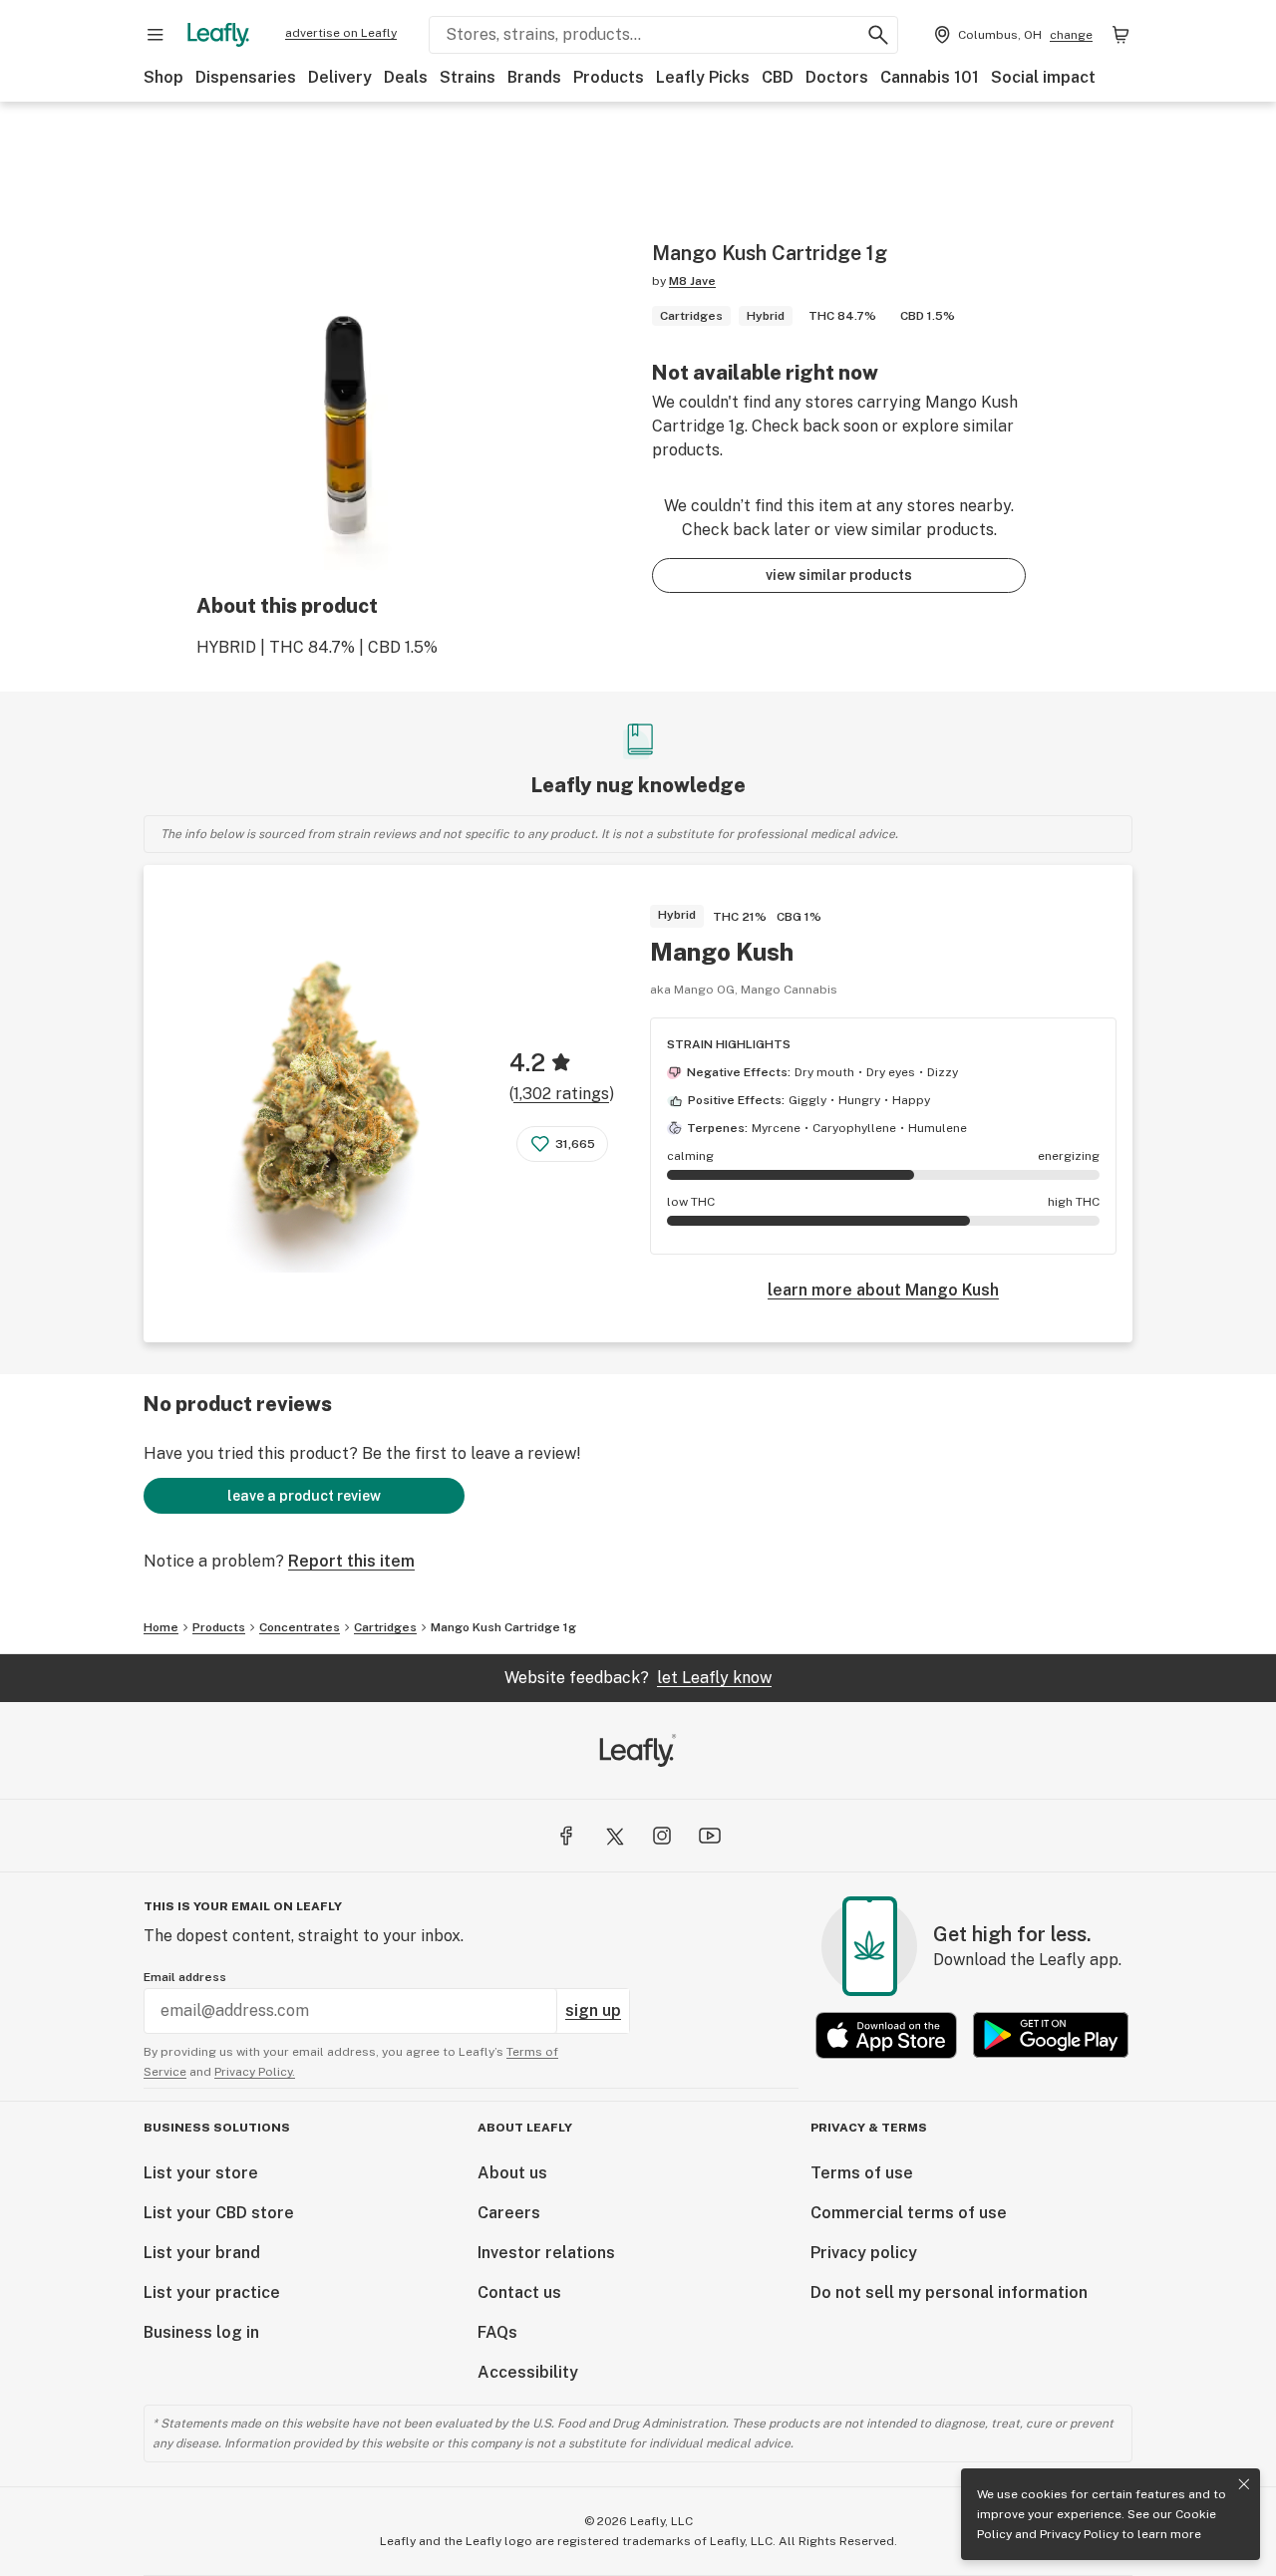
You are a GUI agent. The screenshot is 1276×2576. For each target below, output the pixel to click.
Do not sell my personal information (949, 2292)
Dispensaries (246, 77)
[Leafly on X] (614, 1836)
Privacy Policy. (255, 2072)
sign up (593, 2010)
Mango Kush (722, 952)
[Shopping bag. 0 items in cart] (1120, 35)
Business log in (201, 2332)
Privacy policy (864, 2253)
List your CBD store (219, 2213)
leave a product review (304, 1496)
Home (161, 1627)
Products (609, 77)
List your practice (212, 2292)
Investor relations (546, 2253)
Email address (185, 1977)
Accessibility (528, 2372)
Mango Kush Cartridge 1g (503, 1627)
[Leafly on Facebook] (566, 1836)
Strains (468, 77)
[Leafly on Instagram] (662, 1836)
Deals (406, 77)
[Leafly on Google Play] (1051, 2035)
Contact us (519, 2292)
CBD (778, 77)
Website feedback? (638, 1678)
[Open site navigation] (156, 35)
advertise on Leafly (341, 33)
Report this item (351, 1561)
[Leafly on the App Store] (886, 2035)
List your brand (202, 2253)
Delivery (340, 77)
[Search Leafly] (878, 35)
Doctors (837, 77)
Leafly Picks (703, 77)
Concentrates (300, 1627)
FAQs (497, 2332)
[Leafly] (218, 35)
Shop (163, 77)
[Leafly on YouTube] (710, 1836)
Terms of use (862, 2173)
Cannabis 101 (930, 77)
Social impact (1043, 77)
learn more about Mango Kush (883, 1290)
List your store (201, 2173)
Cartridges (385, 1627)
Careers (509, 2213)
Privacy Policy (1079, 2534)
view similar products (839, 575)
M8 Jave (692, 281)
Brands (534, 77)
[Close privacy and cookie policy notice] (1244, 2484)
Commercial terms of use (909, 2213)
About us (512, 2173)
